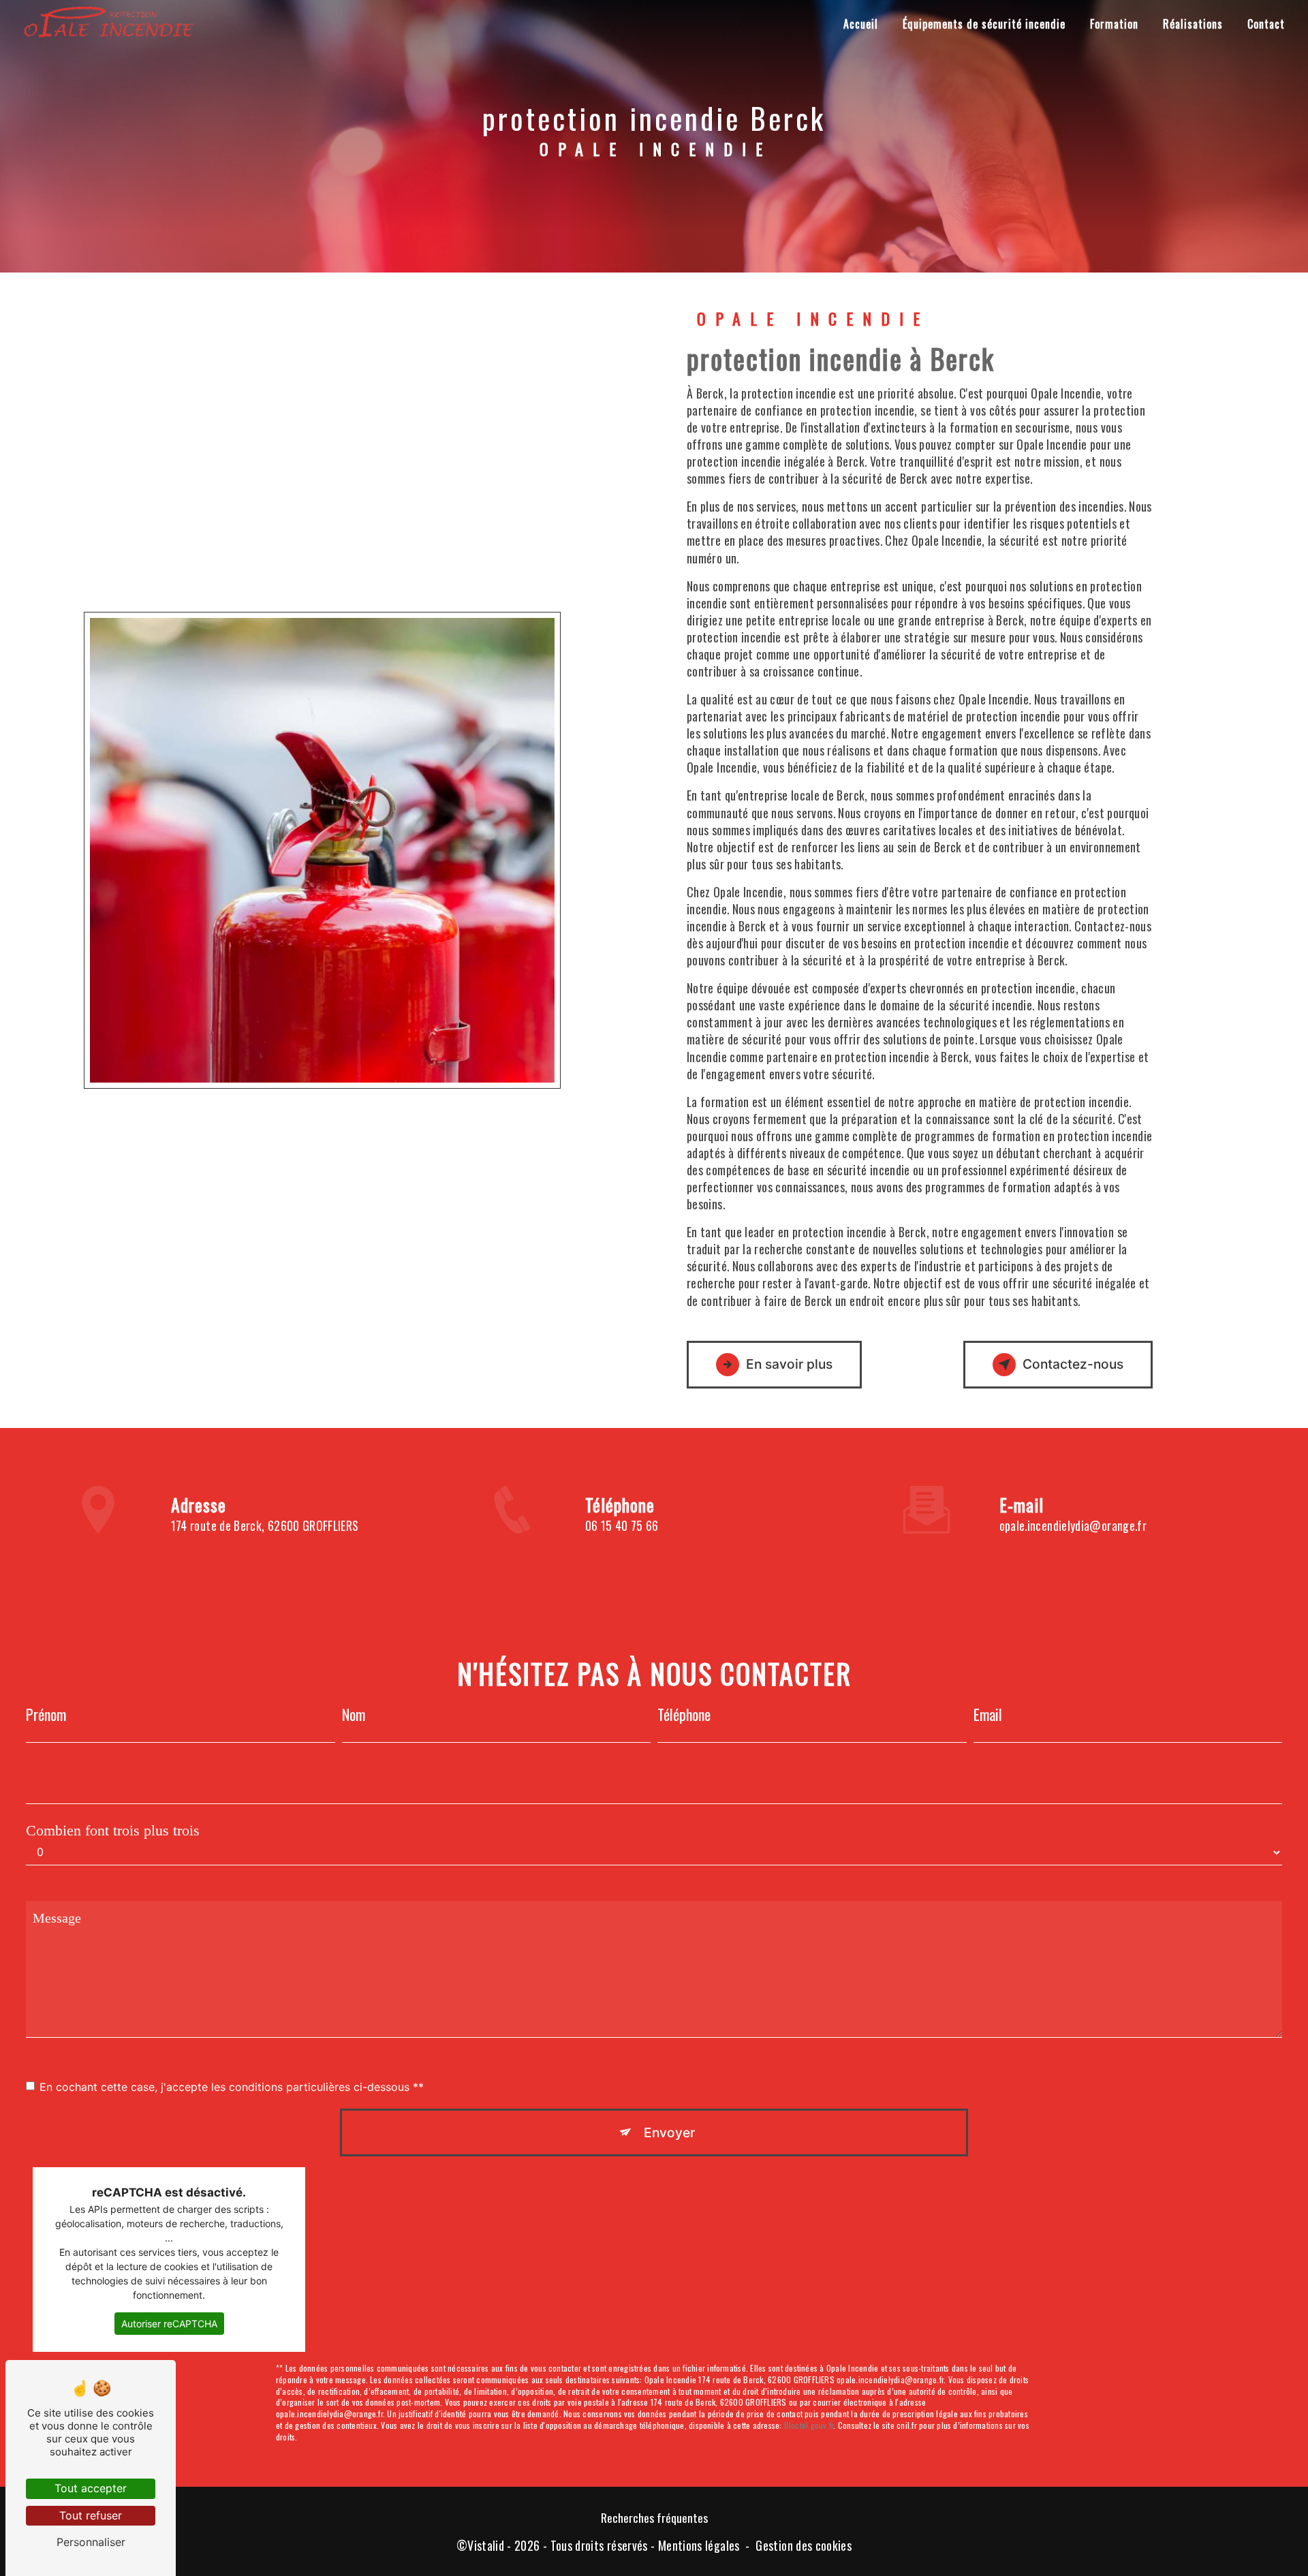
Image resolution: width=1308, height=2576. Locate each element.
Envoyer (669, 2132)
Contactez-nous (1073, 1364)
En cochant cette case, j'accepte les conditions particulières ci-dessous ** (232, 2087)
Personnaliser (91, 2542)
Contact (1266, 24)
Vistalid (486, 2546)
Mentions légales (699, 2546)
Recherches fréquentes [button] (654, 2517)
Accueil (861, 24)
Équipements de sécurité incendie (984, 24)
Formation (1114, 24)
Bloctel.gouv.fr (809, 2425)
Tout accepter (91, 2488)
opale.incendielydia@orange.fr (1073, 1525)
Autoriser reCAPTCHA (169, 2324)
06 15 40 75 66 (622, 1525)
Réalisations (1193, 24)
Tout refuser (91, 2515)
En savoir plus (789, 1364)
